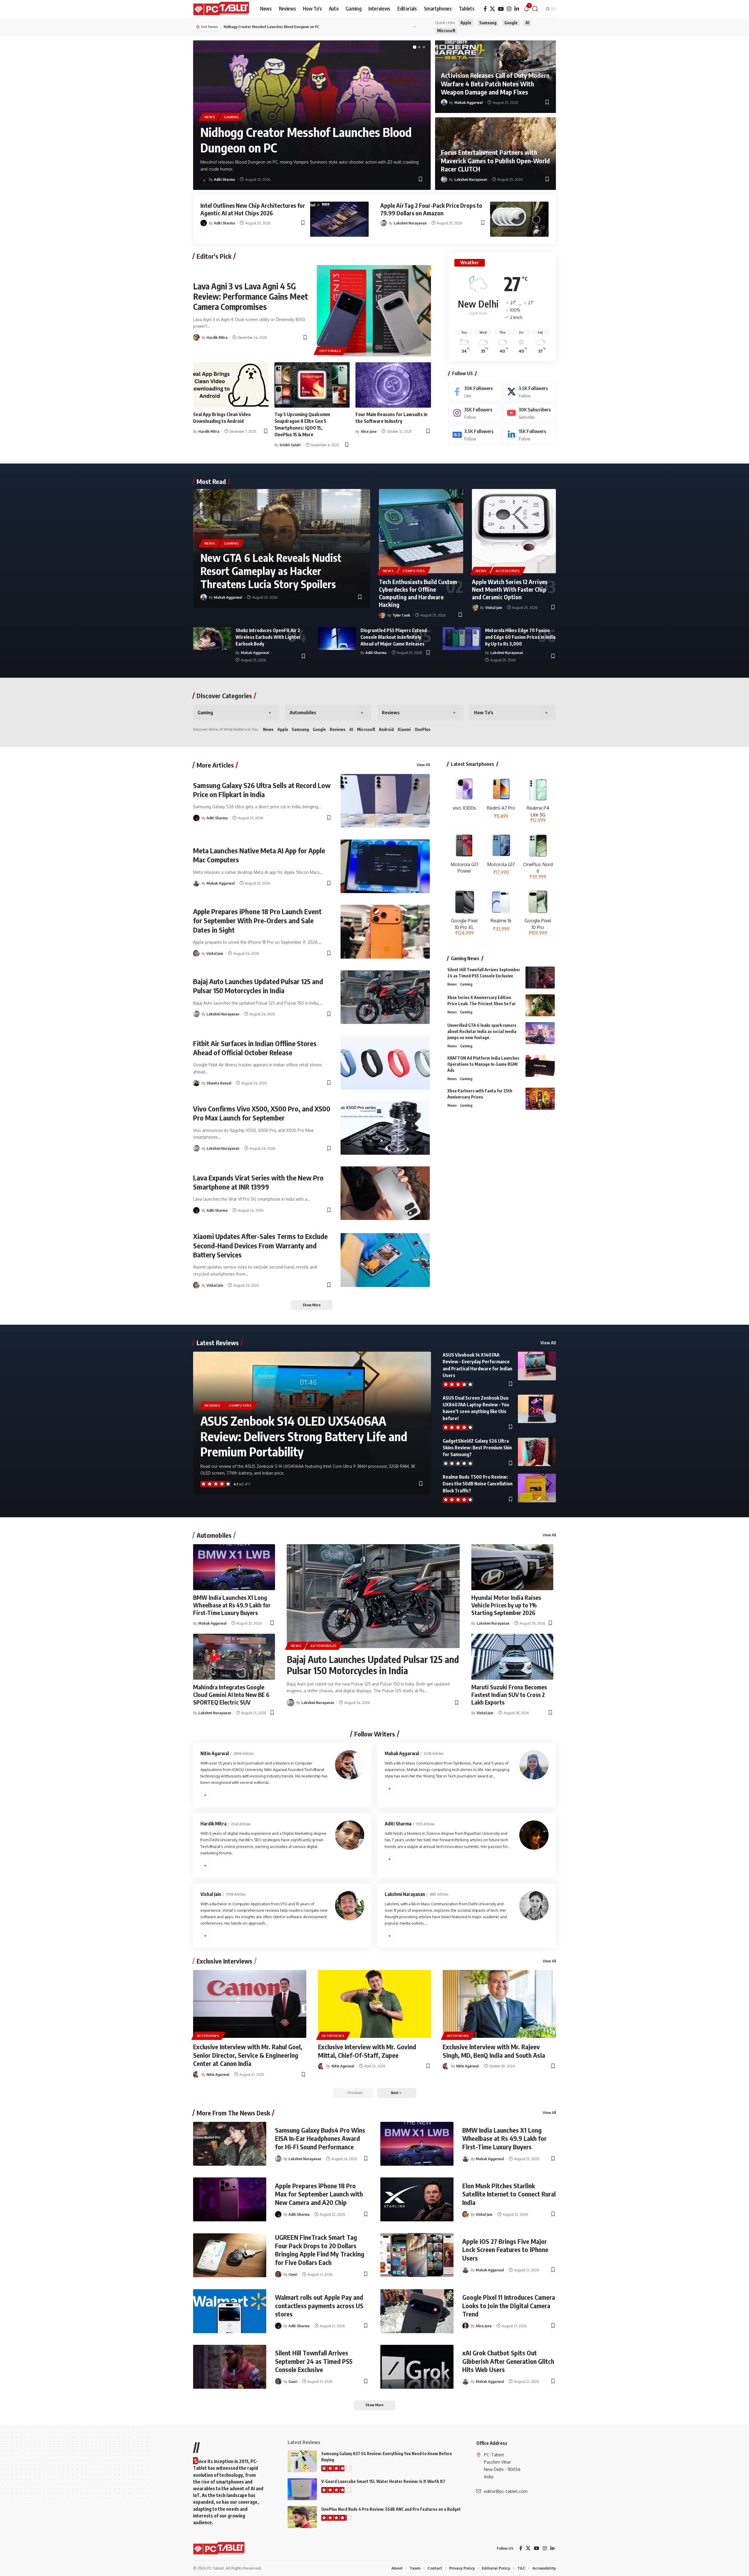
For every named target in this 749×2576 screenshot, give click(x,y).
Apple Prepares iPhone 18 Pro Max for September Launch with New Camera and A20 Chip (319, 2194)
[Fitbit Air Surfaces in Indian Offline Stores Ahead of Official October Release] (385, 1062)
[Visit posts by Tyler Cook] (382, 615)
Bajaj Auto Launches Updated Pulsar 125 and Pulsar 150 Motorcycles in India (258, 986)
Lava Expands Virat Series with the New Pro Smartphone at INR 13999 (258, 1182)
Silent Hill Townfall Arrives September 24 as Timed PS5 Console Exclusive (314, 2361)
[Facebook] (485, 9)
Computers (414, 571)
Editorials (330, 351)
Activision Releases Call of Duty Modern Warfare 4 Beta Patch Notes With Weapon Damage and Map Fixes (495, 84)
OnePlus (422, 729)
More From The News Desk (233, 2113)
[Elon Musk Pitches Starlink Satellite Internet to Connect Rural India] (417, 2199)
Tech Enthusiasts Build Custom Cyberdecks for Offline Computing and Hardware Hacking (418, 593)
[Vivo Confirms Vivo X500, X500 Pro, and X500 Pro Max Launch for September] (385, 1128)
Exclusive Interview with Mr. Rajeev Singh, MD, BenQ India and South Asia (494, 2051)
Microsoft (446, 31)
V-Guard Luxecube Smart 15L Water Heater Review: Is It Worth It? (383, 2481)
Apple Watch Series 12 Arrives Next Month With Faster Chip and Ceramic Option (510, 589)
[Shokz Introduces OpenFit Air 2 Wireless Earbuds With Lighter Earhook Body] (212, 639)
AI (527, 23)
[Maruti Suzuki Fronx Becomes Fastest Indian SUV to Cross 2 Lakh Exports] (512, 1657)
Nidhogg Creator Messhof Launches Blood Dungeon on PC (272, 27)
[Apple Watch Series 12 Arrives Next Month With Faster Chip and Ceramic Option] (514, 531)
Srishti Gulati (290, 445)
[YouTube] (501, 9)
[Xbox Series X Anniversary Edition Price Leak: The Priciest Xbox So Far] (540, 1005)
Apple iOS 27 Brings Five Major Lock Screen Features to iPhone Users (505, 2250)
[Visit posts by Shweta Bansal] (196, 1083)
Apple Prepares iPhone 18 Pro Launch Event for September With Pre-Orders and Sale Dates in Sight (257, 920)
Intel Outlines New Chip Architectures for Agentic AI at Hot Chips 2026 (253, 209)
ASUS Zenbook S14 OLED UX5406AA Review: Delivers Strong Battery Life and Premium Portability (304, 1436)
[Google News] (475, 435)
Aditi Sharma (224, 179)
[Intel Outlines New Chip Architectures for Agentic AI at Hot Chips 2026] (339, 219)
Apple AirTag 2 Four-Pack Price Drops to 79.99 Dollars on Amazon (431, 209)
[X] (492, 9)
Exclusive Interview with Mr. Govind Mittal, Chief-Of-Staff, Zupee (367, 2051)
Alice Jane (369, 431)
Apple (466, 23)
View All (423, 765)
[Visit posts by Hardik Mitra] (196, 337)
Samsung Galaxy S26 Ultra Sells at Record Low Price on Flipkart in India (262, 790)
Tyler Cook (401, 615)
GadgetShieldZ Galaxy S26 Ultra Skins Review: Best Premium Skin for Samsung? (477, 1448)
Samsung (488, 23)
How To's (484, 713)
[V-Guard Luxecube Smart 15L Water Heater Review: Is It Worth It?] (302, 2489)
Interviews (208, 2036)
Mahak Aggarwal (468, 102)
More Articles (215, 765)
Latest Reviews (218, 1343)
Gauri (293, 2274)
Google (511, 23)
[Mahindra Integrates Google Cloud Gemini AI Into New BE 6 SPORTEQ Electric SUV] (234, 1657)
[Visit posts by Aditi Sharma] (204, 179)
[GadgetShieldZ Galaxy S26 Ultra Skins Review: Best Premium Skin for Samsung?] (537, 1452)
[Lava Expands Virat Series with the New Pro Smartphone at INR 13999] (385, 1193)
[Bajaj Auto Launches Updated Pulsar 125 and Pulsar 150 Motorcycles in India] (385, 997)
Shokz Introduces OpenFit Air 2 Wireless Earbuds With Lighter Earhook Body (268, 637)
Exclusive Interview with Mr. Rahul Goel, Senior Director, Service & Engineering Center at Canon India (248, 2055)
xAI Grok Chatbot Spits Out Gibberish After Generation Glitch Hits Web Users (508, 2361)
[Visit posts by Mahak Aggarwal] (444, 102)
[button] (535, 9)
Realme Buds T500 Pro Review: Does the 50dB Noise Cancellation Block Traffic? (478, 1484)
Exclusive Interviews (224, 1961)
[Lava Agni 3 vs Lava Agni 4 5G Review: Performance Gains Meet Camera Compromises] (374, 311)
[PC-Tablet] (222, 9)
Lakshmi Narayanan (471, 179)
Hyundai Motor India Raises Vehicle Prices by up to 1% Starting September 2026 (506, 1605)
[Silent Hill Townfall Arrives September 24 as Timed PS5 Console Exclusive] (540, 978)
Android (386, 729)
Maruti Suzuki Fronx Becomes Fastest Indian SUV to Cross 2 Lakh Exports (509, 1694)
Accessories (508, 571)
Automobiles (303, 713)
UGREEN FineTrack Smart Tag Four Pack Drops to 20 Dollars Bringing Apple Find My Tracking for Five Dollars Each (320, 2250)
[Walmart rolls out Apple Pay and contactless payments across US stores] (230, 2311)
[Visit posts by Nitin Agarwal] (196, 2074)
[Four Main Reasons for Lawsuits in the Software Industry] (393, 385)
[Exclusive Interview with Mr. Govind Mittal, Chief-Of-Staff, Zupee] (375, 2004)
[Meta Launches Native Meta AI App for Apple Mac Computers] (385, 866)
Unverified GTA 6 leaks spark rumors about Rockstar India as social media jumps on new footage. (482, 1031)
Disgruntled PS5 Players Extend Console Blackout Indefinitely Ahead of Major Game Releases (394, 637)
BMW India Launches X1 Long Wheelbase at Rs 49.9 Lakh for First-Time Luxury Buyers (232, 1605)
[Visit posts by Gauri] (278, 2274)
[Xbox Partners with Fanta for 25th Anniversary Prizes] (540, 1099)
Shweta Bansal (219, 1083)
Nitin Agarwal (215, 1753)
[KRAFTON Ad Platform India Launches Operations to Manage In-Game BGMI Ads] (540, 1066)
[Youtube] (529, 413)
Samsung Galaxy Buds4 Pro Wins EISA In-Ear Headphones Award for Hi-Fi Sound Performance (320, 2138)
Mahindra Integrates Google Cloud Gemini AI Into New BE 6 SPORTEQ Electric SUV (231, 1694)
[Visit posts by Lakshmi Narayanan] (444, 179)
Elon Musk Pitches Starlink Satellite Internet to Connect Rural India (509, 2194)
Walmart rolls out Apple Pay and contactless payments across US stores (319, 2305)
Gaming (231, 117)
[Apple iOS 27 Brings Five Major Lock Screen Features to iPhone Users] (417, 2255)
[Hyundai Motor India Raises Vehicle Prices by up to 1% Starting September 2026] (512, 1567)
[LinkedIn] (517, 9)
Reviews (391, 713)
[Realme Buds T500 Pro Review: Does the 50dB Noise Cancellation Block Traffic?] (537, 1488)
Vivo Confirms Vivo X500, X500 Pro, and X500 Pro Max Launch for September (262, 1113)
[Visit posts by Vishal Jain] (475, 607)
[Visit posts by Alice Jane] (465, 2326)
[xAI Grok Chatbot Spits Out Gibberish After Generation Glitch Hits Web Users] (417, 2367)
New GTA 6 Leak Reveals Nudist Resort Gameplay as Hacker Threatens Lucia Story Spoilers (271, 571)
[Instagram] (509, 9)
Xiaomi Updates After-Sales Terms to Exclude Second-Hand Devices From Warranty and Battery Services (260, 1245)
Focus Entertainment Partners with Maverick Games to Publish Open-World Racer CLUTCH (495, 161)
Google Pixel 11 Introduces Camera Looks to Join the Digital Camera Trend (509, 2305)
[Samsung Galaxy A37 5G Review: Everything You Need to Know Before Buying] (302, 2461)
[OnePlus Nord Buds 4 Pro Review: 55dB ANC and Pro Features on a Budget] (302, 2517)
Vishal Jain (494, 607)
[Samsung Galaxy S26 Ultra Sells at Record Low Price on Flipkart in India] (385, 801)
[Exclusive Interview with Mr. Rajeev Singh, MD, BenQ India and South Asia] (499, 2004)
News (210, 117)
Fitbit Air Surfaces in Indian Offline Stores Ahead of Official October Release (255, 1048)
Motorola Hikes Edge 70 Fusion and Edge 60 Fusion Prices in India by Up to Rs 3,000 (520, 637)
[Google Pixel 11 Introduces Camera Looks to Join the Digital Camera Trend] (417, 2311)
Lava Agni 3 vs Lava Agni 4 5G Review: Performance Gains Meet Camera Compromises (251, 296)
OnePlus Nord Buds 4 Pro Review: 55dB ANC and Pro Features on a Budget (391, 2509)
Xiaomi (404, 729)
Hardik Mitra (217, 337)
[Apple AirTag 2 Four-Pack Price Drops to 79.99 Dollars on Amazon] (519, 219)
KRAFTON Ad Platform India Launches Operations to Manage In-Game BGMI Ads (483, 1064)
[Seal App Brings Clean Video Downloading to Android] (231, 385)
